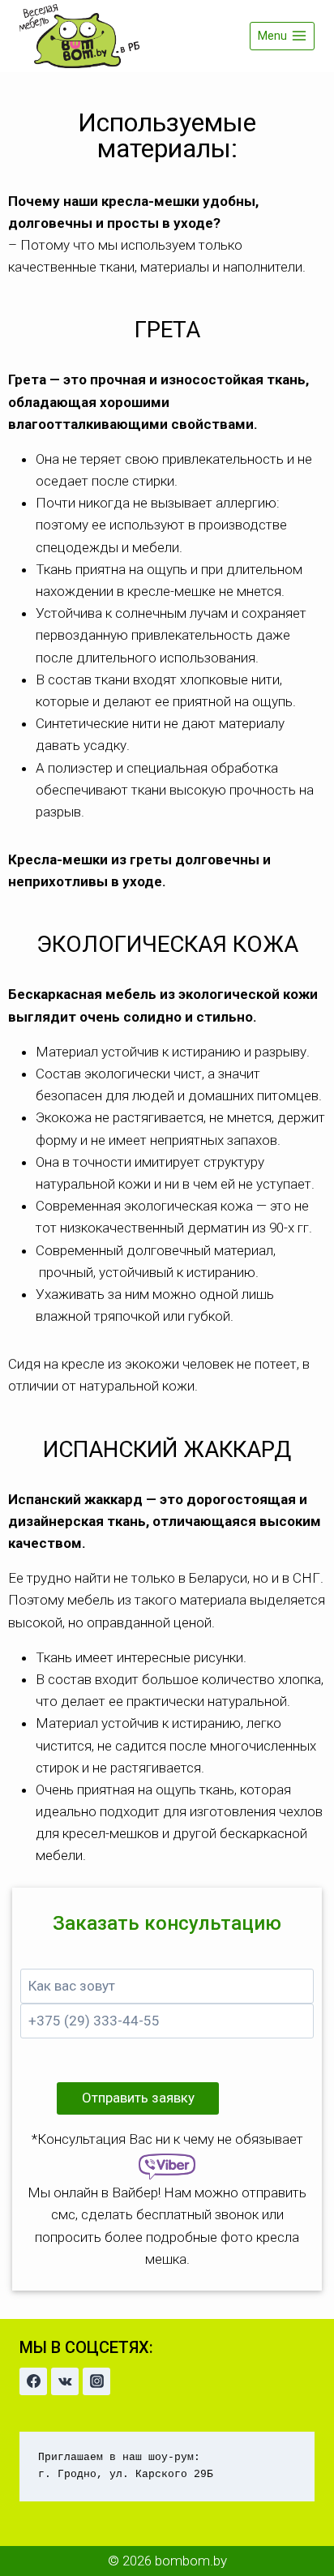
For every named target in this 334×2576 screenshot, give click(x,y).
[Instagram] (96, 2381)
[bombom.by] (80, 36)
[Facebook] (33, 2381)
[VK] (65, 2381)
